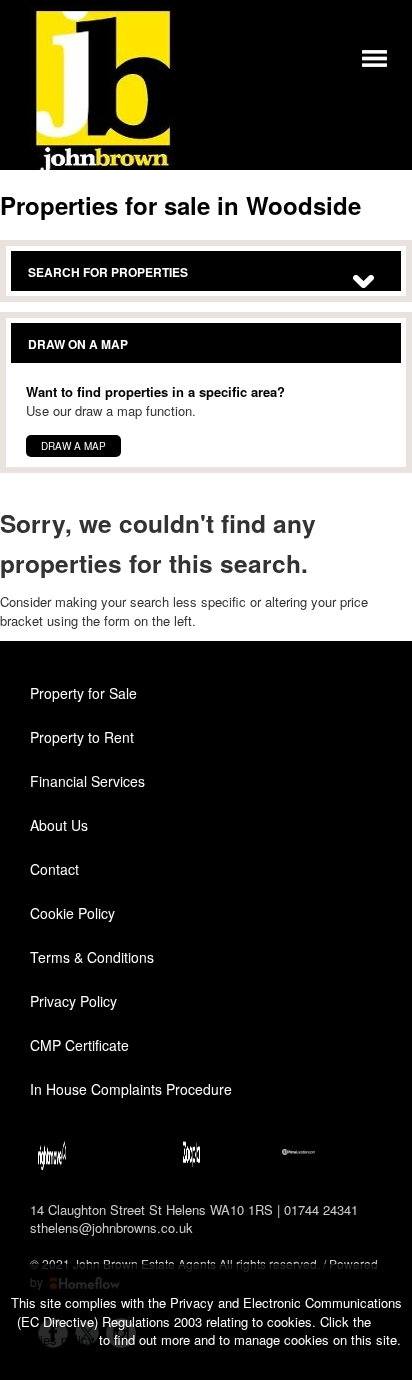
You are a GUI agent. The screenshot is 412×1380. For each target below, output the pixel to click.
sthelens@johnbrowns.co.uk (111, 1227)
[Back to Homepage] (374, 56)
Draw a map (73, 446)
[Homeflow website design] (327, 1263)
